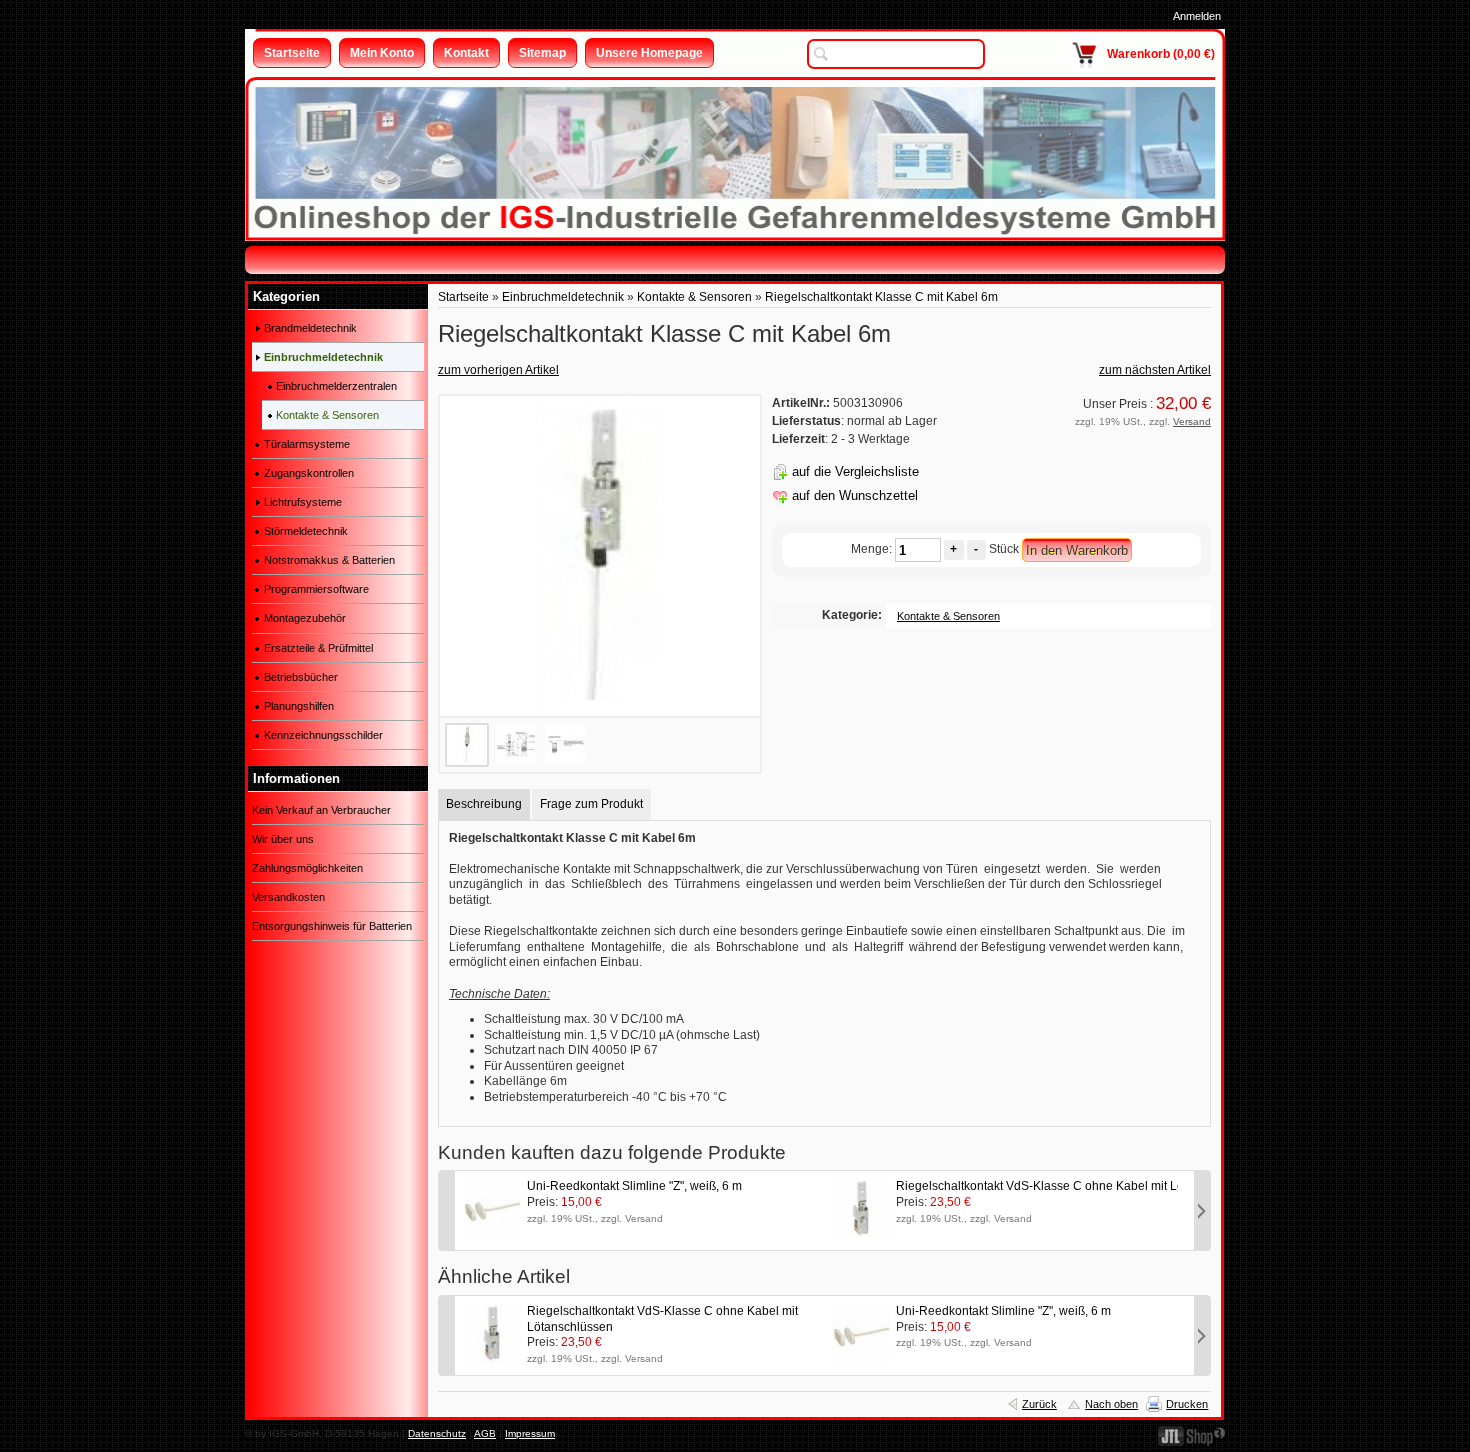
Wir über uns (283, 839)
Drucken (1187, 1404)
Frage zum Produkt (591, 804)
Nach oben (1111, 1404)
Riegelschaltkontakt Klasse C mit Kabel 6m (881, 296)
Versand (1192, 421)
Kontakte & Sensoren (694, 296)
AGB (485, 1433)
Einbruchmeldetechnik (563, 296)
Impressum (530, 1433)
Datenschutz (437, 1433)
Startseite (463, 296)
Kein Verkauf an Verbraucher (321, 810)
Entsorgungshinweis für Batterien (332, 926)
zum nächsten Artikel (1155, 370)
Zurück (1039, 1404)
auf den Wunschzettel (855, 495)
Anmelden (1197, 16)
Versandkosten (288, 897)
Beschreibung (484, 804)
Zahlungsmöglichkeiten (307, 868)
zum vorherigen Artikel (498, 370)
